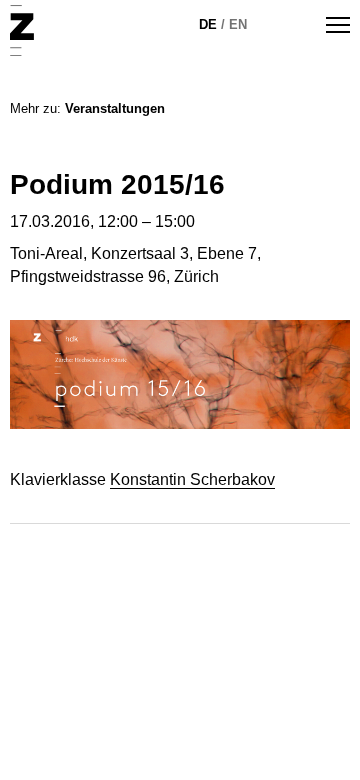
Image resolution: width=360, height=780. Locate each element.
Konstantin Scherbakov (192, 479)
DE (208, 24)
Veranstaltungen (115, 108)
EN (238, 24)
